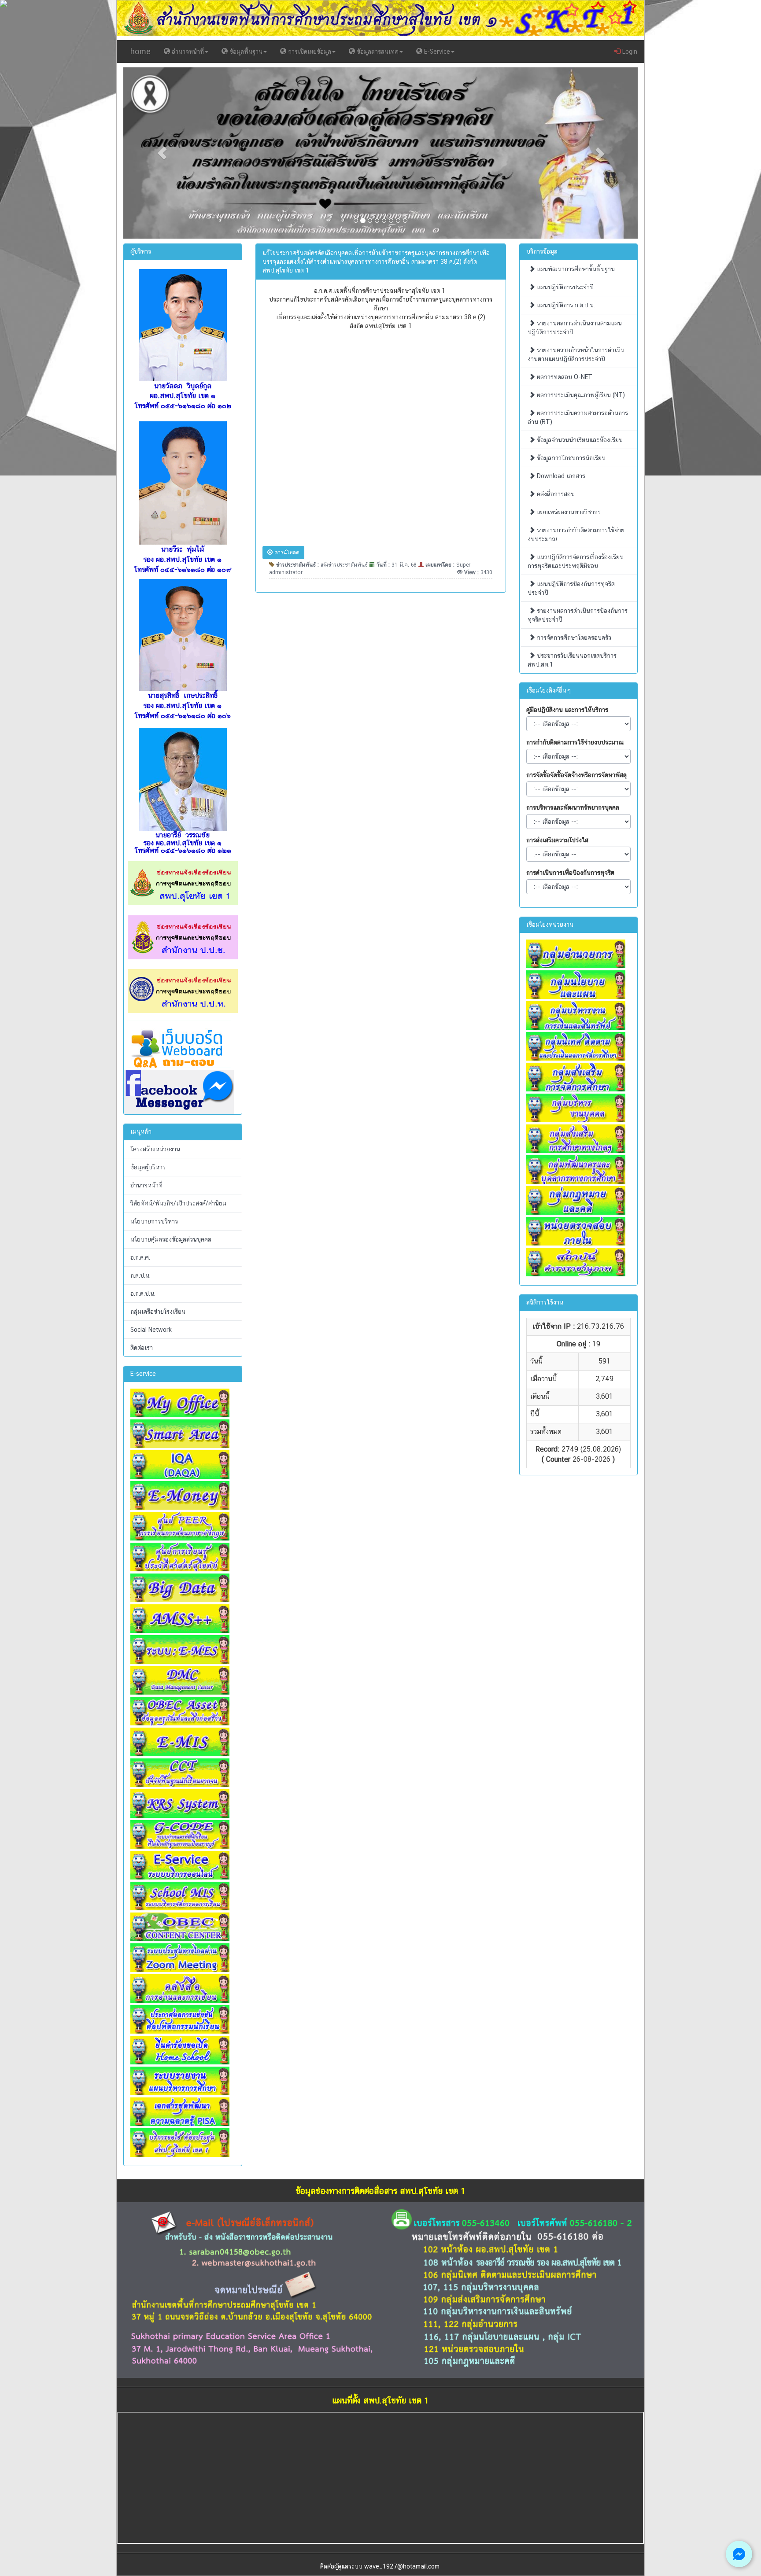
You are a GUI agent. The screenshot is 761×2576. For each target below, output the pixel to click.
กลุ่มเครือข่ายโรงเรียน (158, 1312)
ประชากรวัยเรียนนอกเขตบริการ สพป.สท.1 (572, 660)
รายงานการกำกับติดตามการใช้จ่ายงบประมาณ (576, 534)
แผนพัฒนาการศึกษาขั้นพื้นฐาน (575, 269)
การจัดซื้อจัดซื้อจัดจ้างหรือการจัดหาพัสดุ (576, 775)
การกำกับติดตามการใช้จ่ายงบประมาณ (575, 742)
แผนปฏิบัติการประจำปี (564, 287)
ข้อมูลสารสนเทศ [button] (377, 52)
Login (629, 52)
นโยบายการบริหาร (154, 1221)
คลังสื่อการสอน (555, 494)
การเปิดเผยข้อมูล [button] (309, 52)
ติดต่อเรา (142, 1348)
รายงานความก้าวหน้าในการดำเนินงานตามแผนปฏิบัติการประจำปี (576, 354)
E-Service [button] (436, 52)
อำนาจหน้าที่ (146, 1185)
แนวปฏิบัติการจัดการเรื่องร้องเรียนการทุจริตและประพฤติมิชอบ (576, 561)
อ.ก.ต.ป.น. (143, 1294)
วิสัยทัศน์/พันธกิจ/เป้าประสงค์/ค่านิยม (178, 1203)
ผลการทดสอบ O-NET (564, 377)
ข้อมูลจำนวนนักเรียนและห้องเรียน (579, 440)
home (140, 51)
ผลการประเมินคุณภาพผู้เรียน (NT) (580, 395)
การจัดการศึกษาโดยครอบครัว (573, 638)
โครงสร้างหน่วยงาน (155, 1149)
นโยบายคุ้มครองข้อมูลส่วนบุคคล (171, 1239)
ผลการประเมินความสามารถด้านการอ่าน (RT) (578, 417)
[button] (162, 153)
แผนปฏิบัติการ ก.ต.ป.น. (565, 305)
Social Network (151, 1330)
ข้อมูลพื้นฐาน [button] (245, 52)
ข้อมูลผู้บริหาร (148, 1167)
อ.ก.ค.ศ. (140, 1257)
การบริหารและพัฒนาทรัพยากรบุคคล (573, 807)
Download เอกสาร (560, 476)
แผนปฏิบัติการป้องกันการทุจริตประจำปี (571, 588)
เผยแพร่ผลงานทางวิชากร (568, 512)
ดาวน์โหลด (286, 553)
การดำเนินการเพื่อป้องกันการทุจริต (570, 873)
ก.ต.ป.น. (140, 1275)
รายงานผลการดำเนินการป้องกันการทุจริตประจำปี (578, 615)
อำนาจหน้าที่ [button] (187, 52)
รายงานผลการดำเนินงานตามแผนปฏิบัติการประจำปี (575, 328)
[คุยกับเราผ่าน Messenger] (739, 2554)
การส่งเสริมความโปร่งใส (557, 840)
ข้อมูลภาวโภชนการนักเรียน (570, 458)
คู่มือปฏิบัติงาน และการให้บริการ (567, 710)
